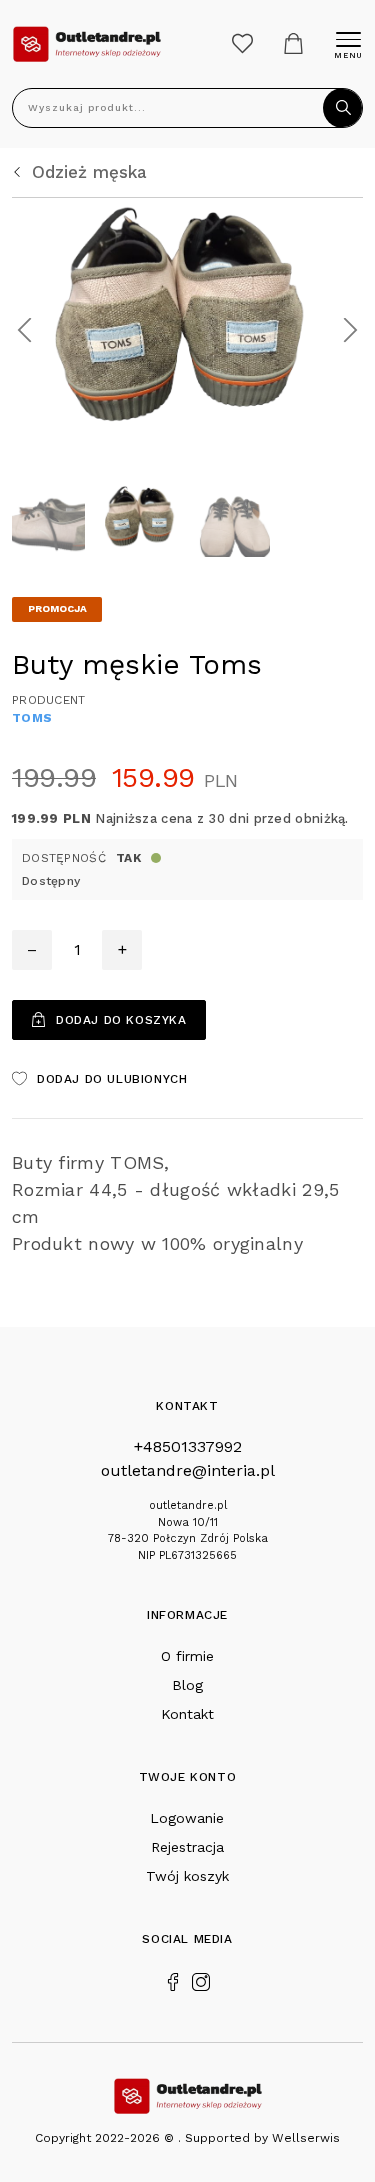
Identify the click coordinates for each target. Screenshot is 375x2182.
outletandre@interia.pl (188, 1470)
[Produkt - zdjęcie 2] (187, 328)
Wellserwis (306, 2138)
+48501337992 (188, 1446)
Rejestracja (187, 1847)
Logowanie (187, 1818)
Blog (187, 1685)
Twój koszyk (187, 1876)
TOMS (32, 718)
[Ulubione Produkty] (242, 43)
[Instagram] (201, 1980)
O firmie (187, 1656)
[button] (24, 329)
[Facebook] (173, 1980)
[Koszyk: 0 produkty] (293, 43)
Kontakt (187, 1714)
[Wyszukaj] (343, 108)
